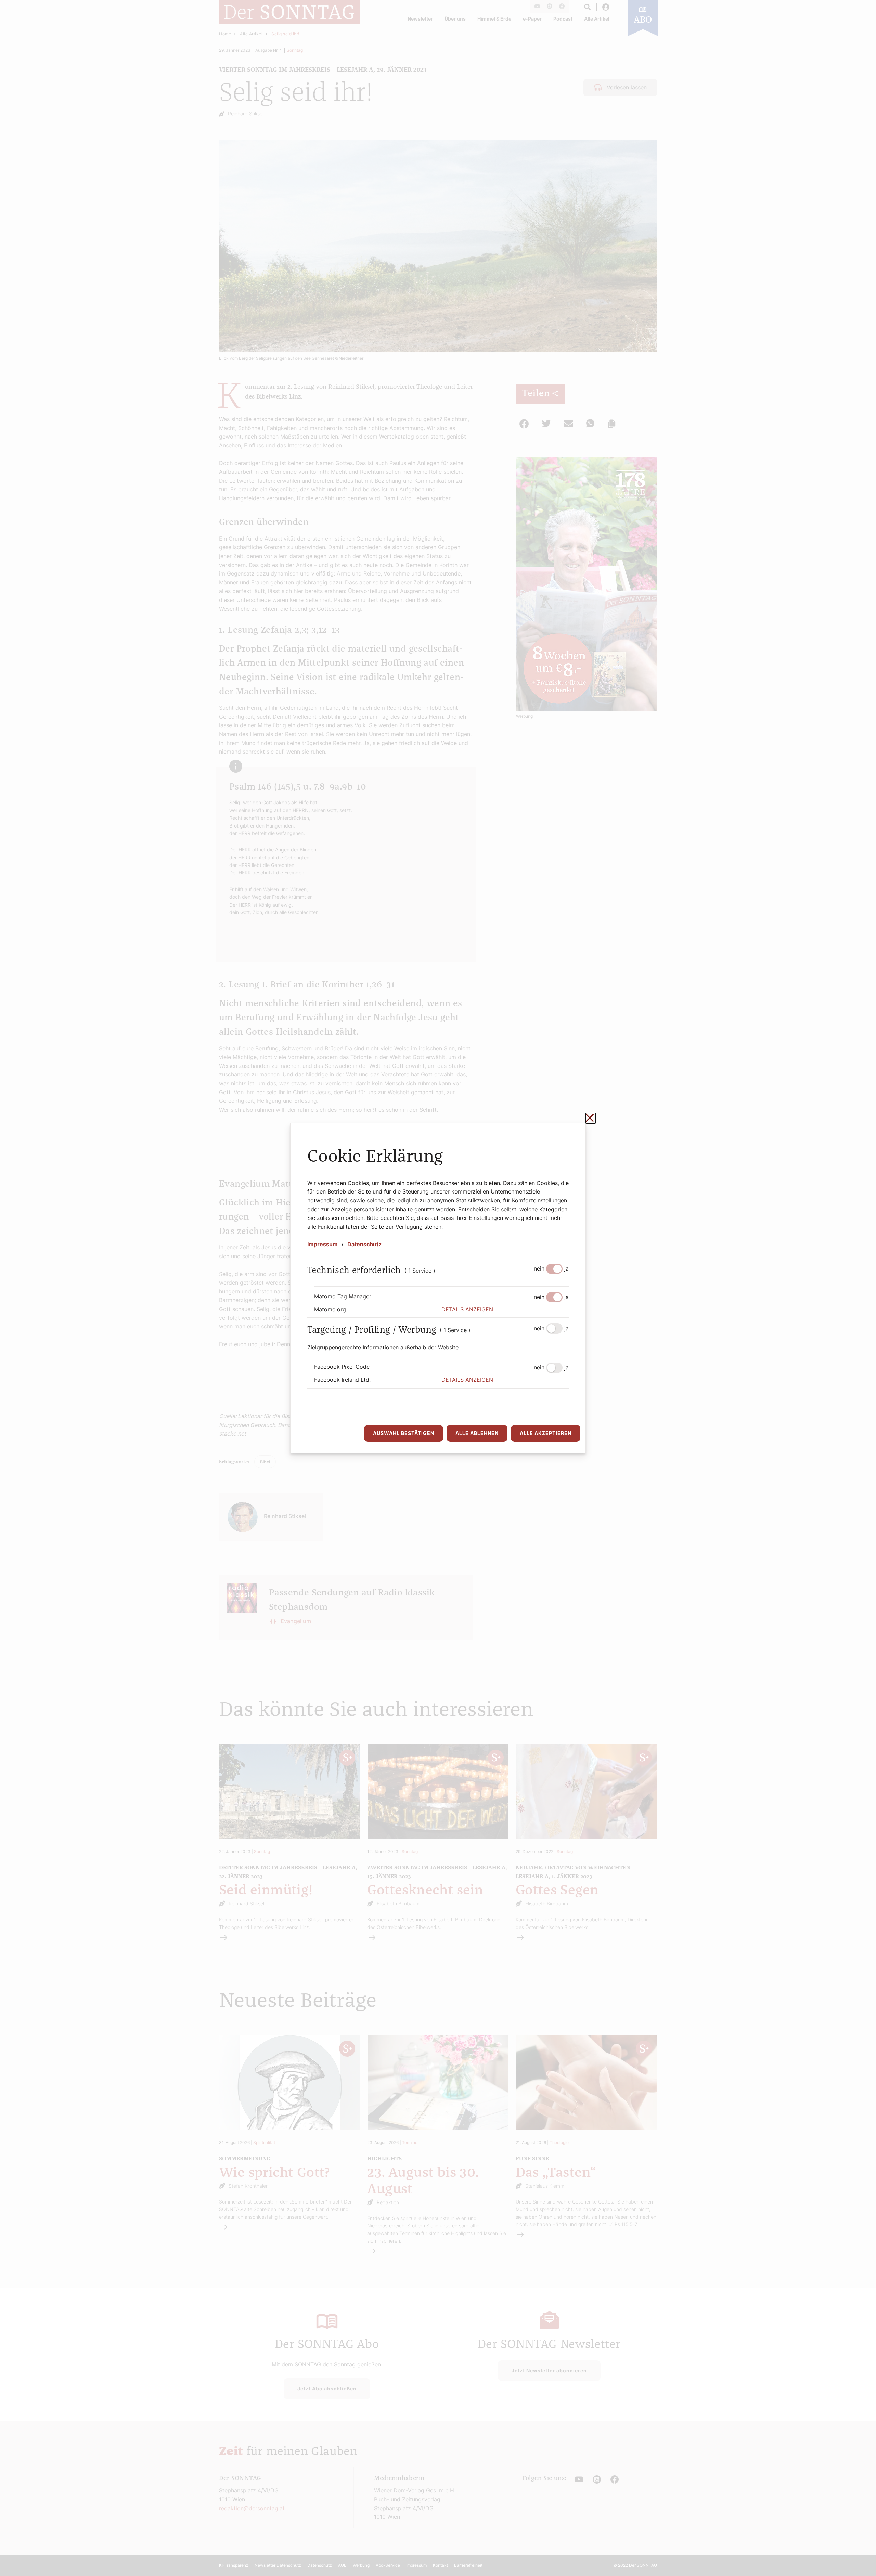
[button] (505, 1310)
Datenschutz (364, 1244)
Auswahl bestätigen (404, 1433)
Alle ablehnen (477, 1433)
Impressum (323, 1244)
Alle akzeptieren (546, 1433)
